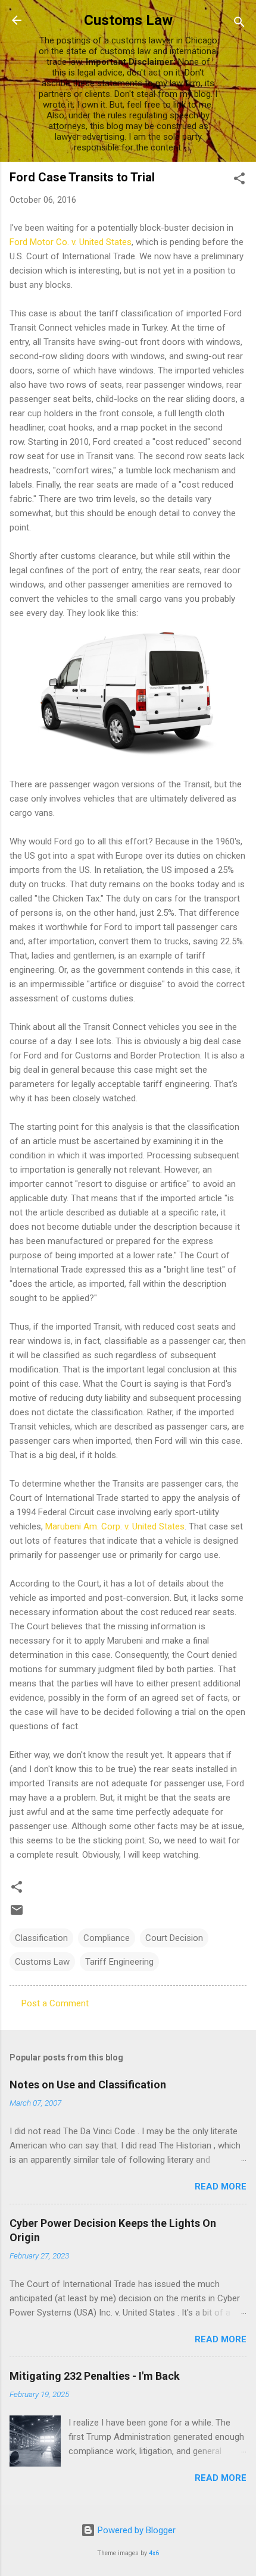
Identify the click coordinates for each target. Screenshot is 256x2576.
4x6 (154, 2553)
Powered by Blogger (135, 2530)
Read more (221, 2187)
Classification (41, 1938)
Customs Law (128, 20)
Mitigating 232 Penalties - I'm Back (95, 2376)
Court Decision (174, 1938)
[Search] (239, 24)
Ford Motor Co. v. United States (71, 242)
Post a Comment (55, 2003)
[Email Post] (17, 1914)
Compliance (107, 1938)
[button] (239, 180)
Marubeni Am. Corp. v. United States (115, 1526)
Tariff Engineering (119, 1962)
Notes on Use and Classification (88, 2085)
